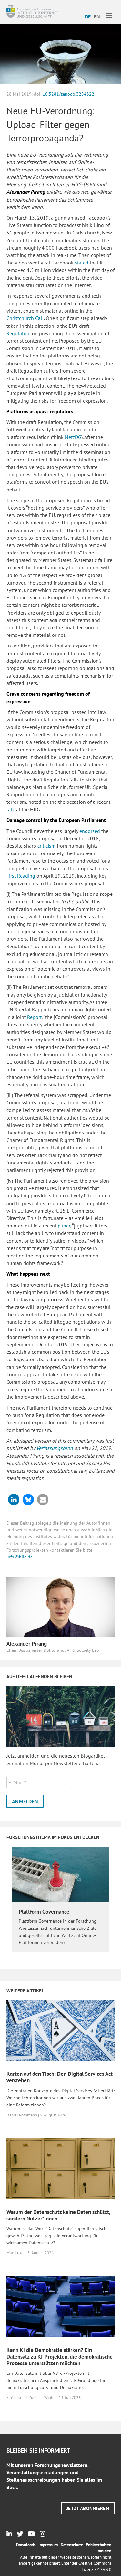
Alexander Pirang (27, 1644)
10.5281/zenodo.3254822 (68, 94)
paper (63, 1226)
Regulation (19, 333)
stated (81, 263)
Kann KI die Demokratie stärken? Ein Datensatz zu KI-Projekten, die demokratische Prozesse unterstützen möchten (60, 2357)
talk (11, 809)
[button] (14, 1500)
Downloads (26, 2545)
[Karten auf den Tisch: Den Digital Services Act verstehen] (60, 2030)
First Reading (21, 876)
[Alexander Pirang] (60, 1606)
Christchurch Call (25, 318)
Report (34, 1017)
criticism (46, 846)
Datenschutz (72, 2545)
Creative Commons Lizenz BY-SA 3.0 (95, 2566)
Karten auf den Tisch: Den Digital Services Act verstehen (60, 2077)
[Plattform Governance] (61, 1874)
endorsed (89, 831)
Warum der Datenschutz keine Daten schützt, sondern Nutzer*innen (58, 2215)
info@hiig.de (20, 1557)
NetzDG (72, 437)
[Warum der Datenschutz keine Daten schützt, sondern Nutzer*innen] (60, 2168)
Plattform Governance (44, 1912)
